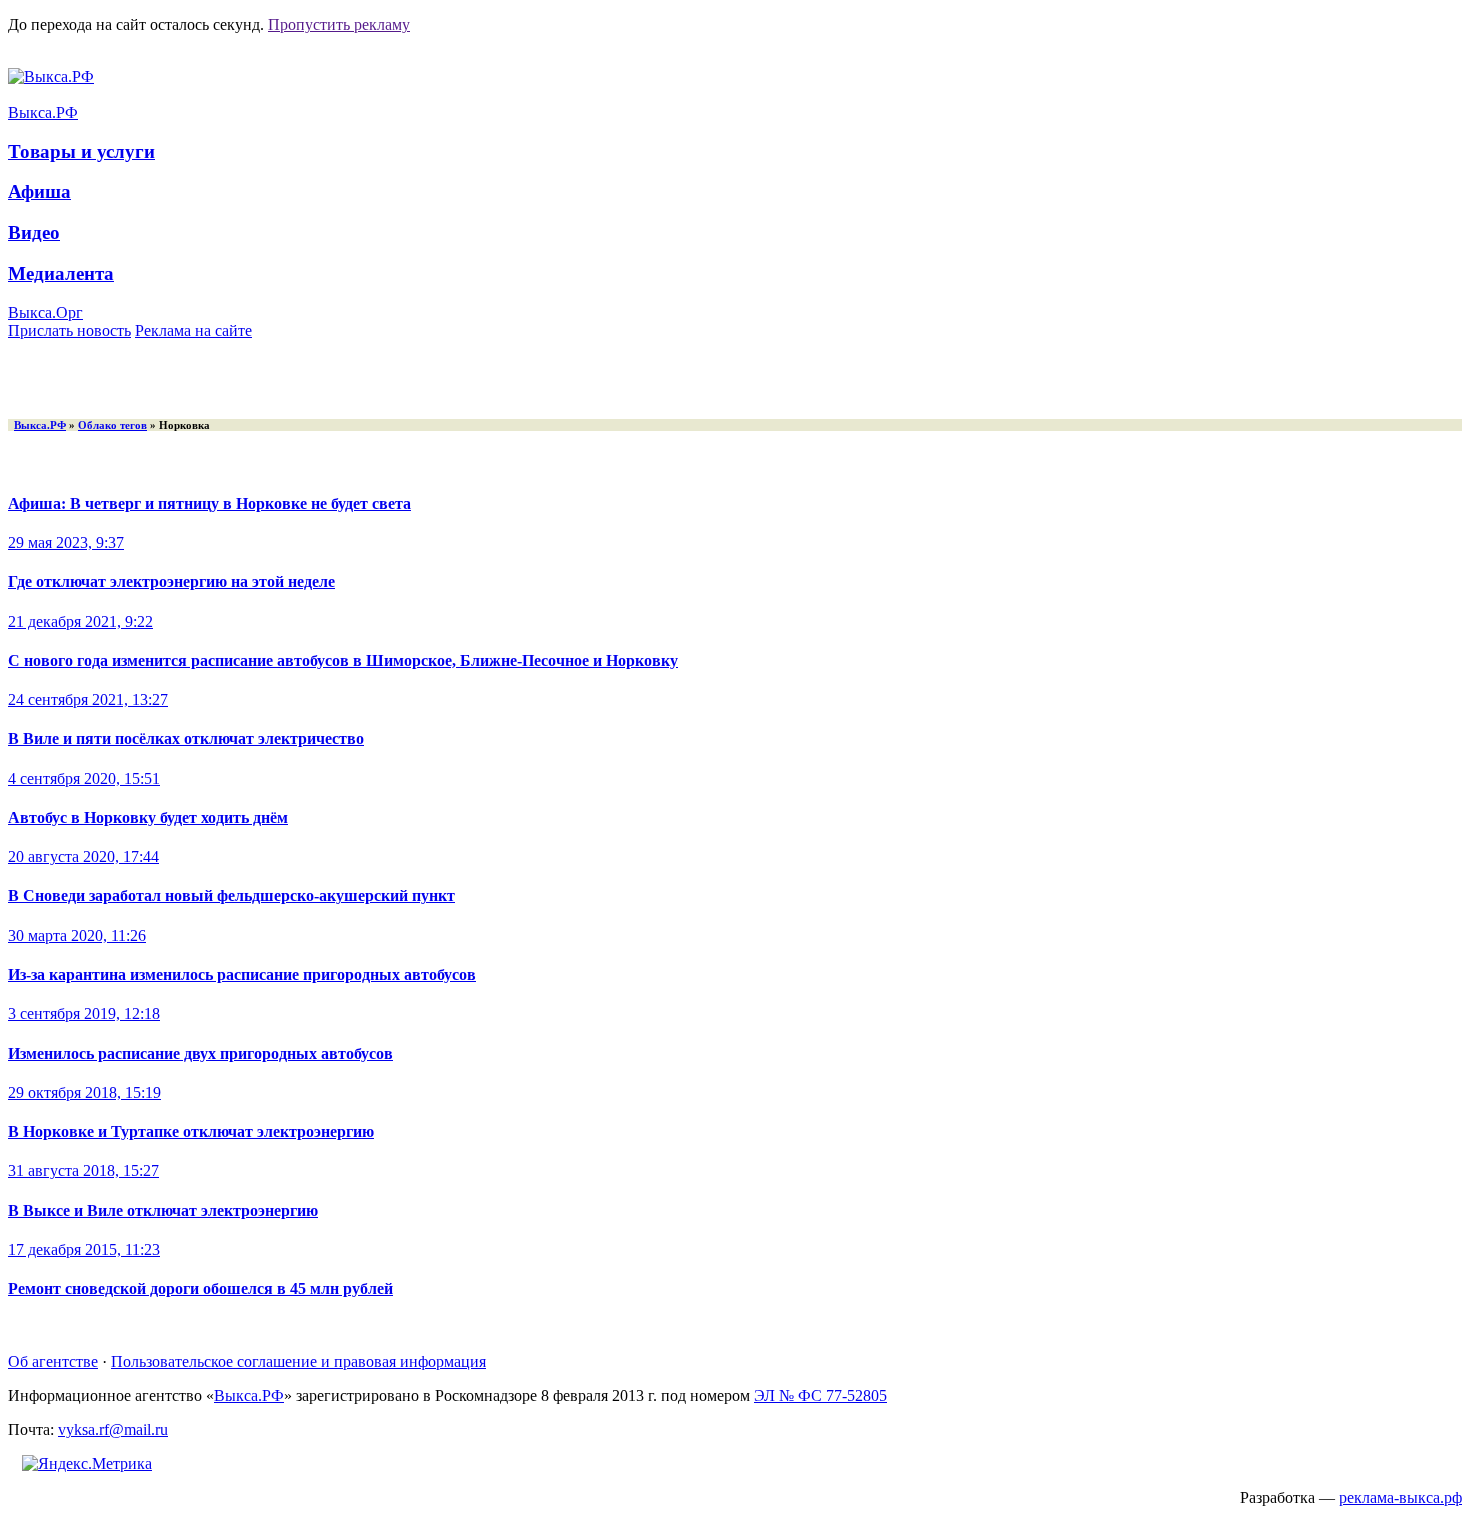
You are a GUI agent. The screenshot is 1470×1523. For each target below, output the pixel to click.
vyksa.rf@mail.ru (113, 1429)
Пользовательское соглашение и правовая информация (298, 1361)
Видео (34, 232)
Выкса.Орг (45, 312)
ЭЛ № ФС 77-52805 (820, 1395)
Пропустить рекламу (339, 24)
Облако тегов (112, 425)
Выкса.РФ (43, 112)
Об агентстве (53, 1361)
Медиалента (61, 273)
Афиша (39, 191)
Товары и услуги (81, 151)
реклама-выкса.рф (1400, 1497)
